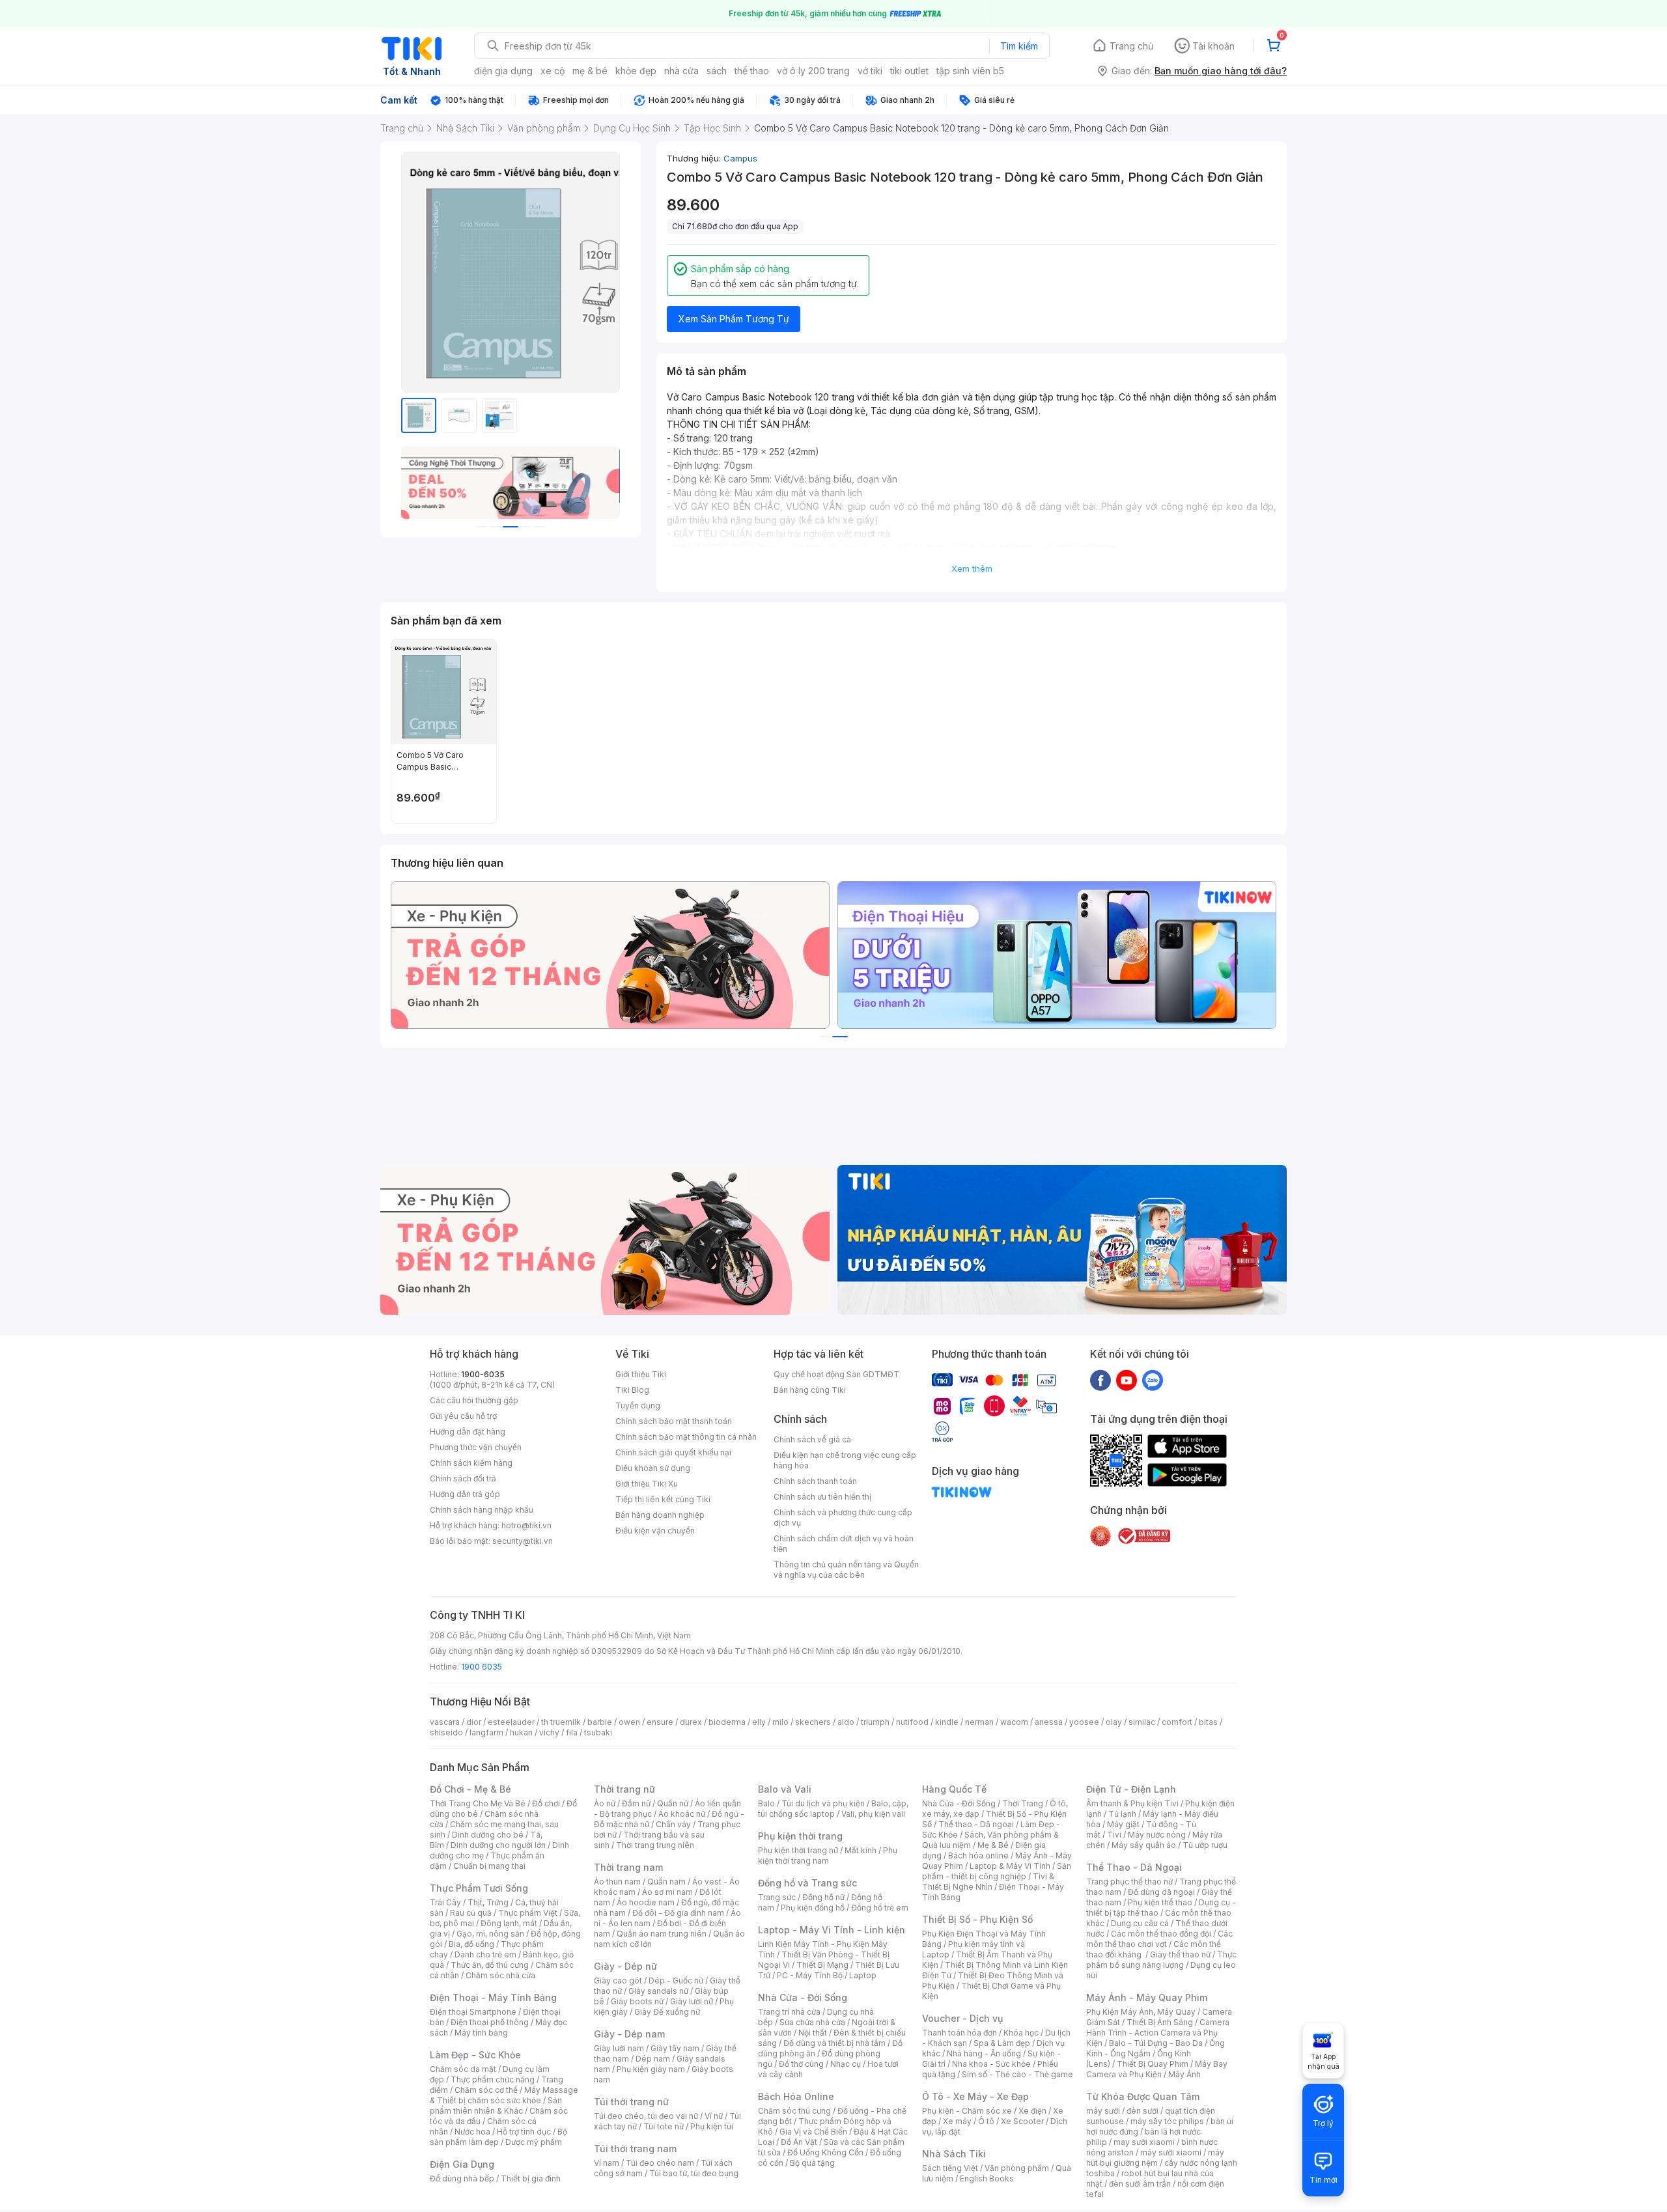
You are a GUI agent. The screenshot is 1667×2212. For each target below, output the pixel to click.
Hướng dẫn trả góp (465, 1494)
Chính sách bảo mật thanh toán (674, 1421)
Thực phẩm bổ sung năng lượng (1161, 1960)
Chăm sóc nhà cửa (500, 1975)
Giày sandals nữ (658, 1991)
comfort (1177, 1722)
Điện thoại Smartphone (473, 2012)
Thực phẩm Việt (528, 1913)
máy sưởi (1103, 2111)
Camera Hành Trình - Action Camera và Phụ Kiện (1158, 2033)
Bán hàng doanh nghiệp (660, 1515)
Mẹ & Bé (993, 1845)
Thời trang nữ (624, 1789)
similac (1142, 1722)
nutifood (912, 1722)
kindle (947, 1722)
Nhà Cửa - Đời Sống (803, 1997)
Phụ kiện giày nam (651, 2069)
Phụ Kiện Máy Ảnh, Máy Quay (1141, 2012)
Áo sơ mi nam (667, 1892)
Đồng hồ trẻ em (880, 1908)
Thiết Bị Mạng (822, 1965)
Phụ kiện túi (712, 2126)
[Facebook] (1100, 1380)
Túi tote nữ (664, 2126)
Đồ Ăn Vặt (799, 2142)
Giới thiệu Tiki (641, 1374)
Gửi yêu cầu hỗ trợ (463, 1416)
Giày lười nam (619, 2048)
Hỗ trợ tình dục (524, 2132)
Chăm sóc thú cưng (794, 2111)
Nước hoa (472, 2132)
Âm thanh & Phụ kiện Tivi (1132, 1803)
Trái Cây (445, 1902)
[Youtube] (1127, 1380)
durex (691, 1722)
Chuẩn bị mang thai (489, 1866)
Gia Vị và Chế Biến (813, 2132)
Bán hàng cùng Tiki (810, 1390)
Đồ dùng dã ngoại (1161, 1892)
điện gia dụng (503, 71)
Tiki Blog (632, 1390)
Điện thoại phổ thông (490, 2022)
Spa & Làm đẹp (1002, 2043)
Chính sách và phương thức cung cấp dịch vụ (843, 1518)
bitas (1208, 1722)
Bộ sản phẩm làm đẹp (498, 2137)
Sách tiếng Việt (950, 2168)
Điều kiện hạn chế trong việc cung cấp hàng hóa (845, 1460)
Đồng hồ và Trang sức (807, 1883)
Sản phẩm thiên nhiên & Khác (496, 2106)
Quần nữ (673, 1803)
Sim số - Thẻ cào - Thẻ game (1017, 2074)
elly (759, 1722)
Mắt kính (861, 1850)
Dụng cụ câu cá (1140, 1923)
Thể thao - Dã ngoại (976, 1824)
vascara (445, 1722)
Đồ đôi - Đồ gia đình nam (678, 1913)
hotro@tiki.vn (526, 1525)
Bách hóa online (978, 1855)
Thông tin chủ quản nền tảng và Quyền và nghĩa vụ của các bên (846, 1570)
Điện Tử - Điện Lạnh (1131, 1789)
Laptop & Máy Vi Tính (1010, 1866)
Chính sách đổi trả (463, 1478)
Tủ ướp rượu (1205, 1845)
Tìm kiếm (1019, 46)
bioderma (727, 1722)
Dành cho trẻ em (485, 1954)
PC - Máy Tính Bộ (810, 1975)
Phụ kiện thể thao (1160, 1902)
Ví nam (607, 2163)
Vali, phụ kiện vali (873, 1814)
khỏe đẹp (636, 71)
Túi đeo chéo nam (660, 2163)
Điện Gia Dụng (462, 2164)
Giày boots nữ (637, 2001)
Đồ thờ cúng (801, 2064)
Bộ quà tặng (812, 2163)
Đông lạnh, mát (509, 1923)
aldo (846, 1722)
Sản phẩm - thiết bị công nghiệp (997, 1871)
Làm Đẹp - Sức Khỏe (475, 2055)
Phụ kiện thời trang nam (828, 1855)
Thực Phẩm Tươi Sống (479, 1888)
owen (629, 1722)
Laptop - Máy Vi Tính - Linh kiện (832, 1930)
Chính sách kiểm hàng (471, 1463)
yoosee (1084, 1722)
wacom (1014, 1722)
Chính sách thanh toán (815, 1481)
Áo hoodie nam (646, 1902)
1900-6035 (483, 1374)
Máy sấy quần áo (1144, 1845)
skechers (813, 1722)
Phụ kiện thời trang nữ (798, 1850)
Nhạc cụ (846, 2064)
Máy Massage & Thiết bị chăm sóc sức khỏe (504, 2095)
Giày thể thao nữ (1180, 1954)
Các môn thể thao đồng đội (1161, 1934)
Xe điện (1032, 2111)
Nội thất (813, 2033)
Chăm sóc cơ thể (486, 2090)
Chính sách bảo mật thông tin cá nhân (686, 1437)
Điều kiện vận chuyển (655, 1531)
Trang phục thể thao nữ (1129, 1882)
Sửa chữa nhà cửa (812, 2022)
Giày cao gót (618, 1981)
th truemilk (561, 1722)
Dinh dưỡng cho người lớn (498, 1845)
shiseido (446, 1732)
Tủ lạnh (1122, 1814)
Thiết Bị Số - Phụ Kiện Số (977, 1919)
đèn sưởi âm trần (1140, 2184)
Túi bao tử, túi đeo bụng (694, 2173)
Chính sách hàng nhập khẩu (482, 1510)
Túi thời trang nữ (631, 2102)
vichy (549, 1732)
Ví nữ (714, 2116)
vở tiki (870, 71)
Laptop (863, 1975)
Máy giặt (1123, 1824)
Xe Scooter (1022, 2121)
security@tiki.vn (523, 1541)
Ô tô (986, 2121)
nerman (979, 1722)
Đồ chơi (546, 1803)
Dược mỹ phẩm (534, 2142)
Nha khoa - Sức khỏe (991, 2064)
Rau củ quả (471, 1913)
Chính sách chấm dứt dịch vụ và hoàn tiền (844, 1544)
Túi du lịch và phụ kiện (823, 1803)
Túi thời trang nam (635, 2149)
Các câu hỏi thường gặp (474, 1400)
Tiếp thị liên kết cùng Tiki (663, 1499)
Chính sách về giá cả (812, 1439)
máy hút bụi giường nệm (1155, 2158)
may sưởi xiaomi (1144, 2142)
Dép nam (653, 2059)
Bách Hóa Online (796, 2096)
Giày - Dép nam (629, 2034)
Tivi (1114, 1835)
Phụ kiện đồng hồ (813, 1908)
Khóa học (1021, 2033)
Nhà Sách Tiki (954, 2154)
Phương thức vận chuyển (476, 1447)
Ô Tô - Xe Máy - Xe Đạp (975, 2096)
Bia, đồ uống (471, 1944)
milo (780, 1722)
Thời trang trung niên (655, 1845)
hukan (521, 1732)
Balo (766, 1803)
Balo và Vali (785, 1789)
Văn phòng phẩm (1017, 2168)
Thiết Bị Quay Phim (1153, 2064)
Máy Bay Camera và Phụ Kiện (1157, 2069)
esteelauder (511, 1722)
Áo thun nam (617, 1882)
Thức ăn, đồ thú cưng (490, 1965)
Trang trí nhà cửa (789, 2012)
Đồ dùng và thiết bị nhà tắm (834, 2043)
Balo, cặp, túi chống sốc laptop (833, 1809)
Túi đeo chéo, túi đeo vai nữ (646, 2116)
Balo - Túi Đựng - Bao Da (1156, 2043)
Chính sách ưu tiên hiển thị (822, 1497)
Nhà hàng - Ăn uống (984, 2053)
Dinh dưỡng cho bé (488, 1835)
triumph (875, 1722)
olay (1114, 1722)
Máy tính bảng (481, 2033)
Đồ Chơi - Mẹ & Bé (470, 1789)
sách (717, 71)
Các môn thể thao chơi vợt (1159, 1939)
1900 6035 (482, 1667)
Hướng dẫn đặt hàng (468, 1432)
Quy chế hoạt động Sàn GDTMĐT (836, 1374)
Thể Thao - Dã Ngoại (1134, 1867)
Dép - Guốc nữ (676, 1981)
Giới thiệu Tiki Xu (647, 1484)
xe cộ (553, 71)
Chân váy (673, 1824)
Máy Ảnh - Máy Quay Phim (1147, 1997)
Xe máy (957, 2121)
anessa (1049, 1722)
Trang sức (777, 1897)
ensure (660, 1722)
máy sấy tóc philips (1167, 2121)
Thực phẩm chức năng (493, 2079)
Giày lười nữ (692, 2001)
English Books (987, 2178)
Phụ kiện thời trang (800, 1836)
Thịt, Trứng (488, 1902)
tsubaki (598, 1732)
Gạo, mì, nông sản (490, 1934)
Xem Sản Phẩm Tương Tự (734, 319)
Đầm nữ (636, 1803)
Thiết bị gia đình (531, 2178)
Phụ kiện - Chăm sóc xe (967, 2111)
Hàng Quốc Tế (954, 1789)
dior (474, 1722)
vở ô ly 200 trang (813, 71)
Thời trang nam (628, 1867)
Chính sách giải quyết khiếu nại (673, 1452)
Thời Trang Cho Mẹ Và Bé (478, 1803)
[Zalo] (1153, 1380)
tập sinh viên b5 (970, 71)
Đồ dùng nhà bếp (462, 2178)
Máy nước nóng (1157, 1835)
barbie (600, 1722)
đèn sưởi (1142, 2111)
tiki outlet (909, 71)
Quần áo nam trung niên (662, 1934)
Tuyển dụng (638, 1406)
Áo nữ (605, 1803)
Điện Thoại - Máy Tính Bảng (493, 1997)
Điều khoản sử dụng (653, 1468)
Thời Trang (1023, 1803)
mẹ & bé (590, 71)
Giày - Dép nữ (625, 1966)
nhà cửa (681, 71)
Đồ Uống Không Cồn (825, 2152)
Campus (740, 158)
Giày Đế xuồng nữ (667, 2012)
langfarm (486, 1732)
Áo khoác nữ (682, 1814)
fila (572, 1732)
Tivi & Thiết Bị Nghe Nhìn (988, 1882)
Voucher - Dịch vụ (962, 2018)
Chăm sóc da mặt (463, 2069)
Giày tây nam (675, 2048)
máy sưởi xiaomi (1171, 2152)
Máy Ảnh (1184, 2074)
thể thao (752, 71)
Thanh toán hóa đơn (960, 2033)
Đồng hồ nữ (823, 1897)
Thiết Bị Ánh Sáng (1160, 2022)
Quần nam (666, 1882)
